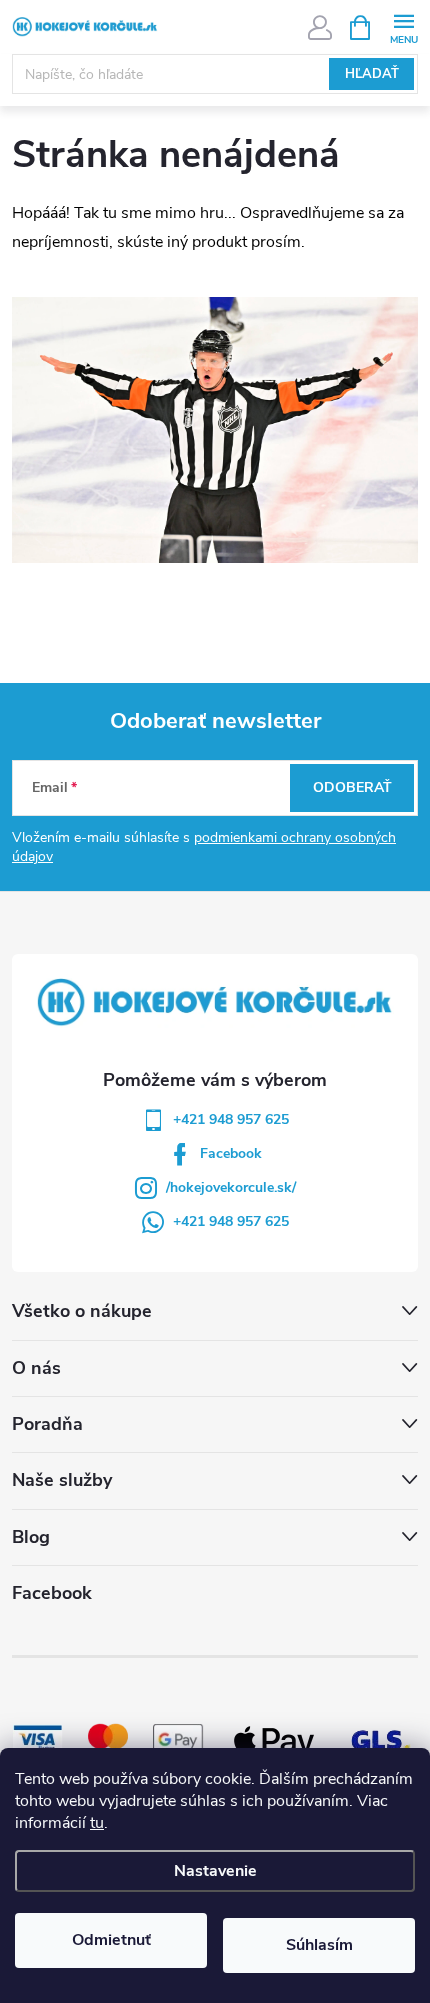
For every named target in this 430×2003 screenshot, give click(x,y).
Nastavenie (215, 1871)
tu (97, 1823)
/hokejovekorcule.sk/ (231, 1187)
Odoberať (352, 787)
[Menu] (403, 26)
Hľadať (372, 74)
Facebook (231, 1153)
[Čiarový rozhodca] (215, 429)
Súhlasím (319, 1945)
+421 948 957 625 (231, 1119)
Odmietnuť (111, 1940)
